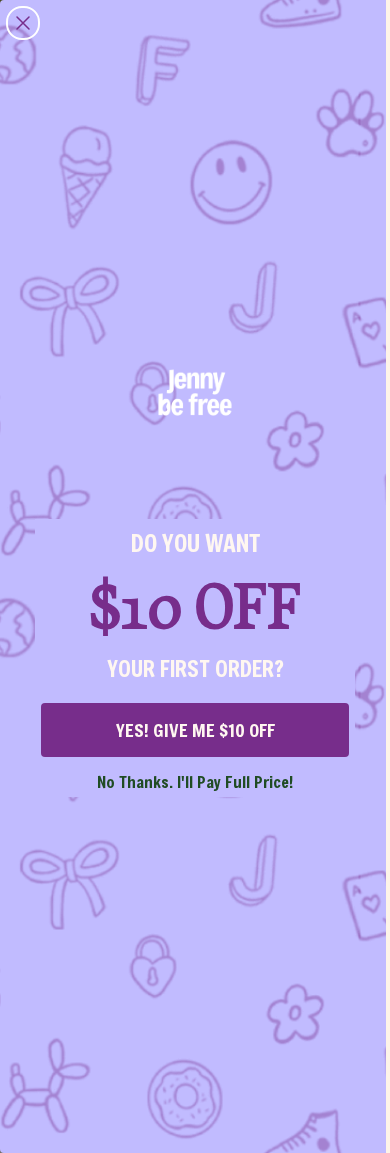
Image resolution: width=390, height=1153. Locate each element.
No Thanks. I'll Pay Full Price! (195, 781)
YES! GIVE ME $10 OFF (195, 730)
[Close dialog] (23, 23)
